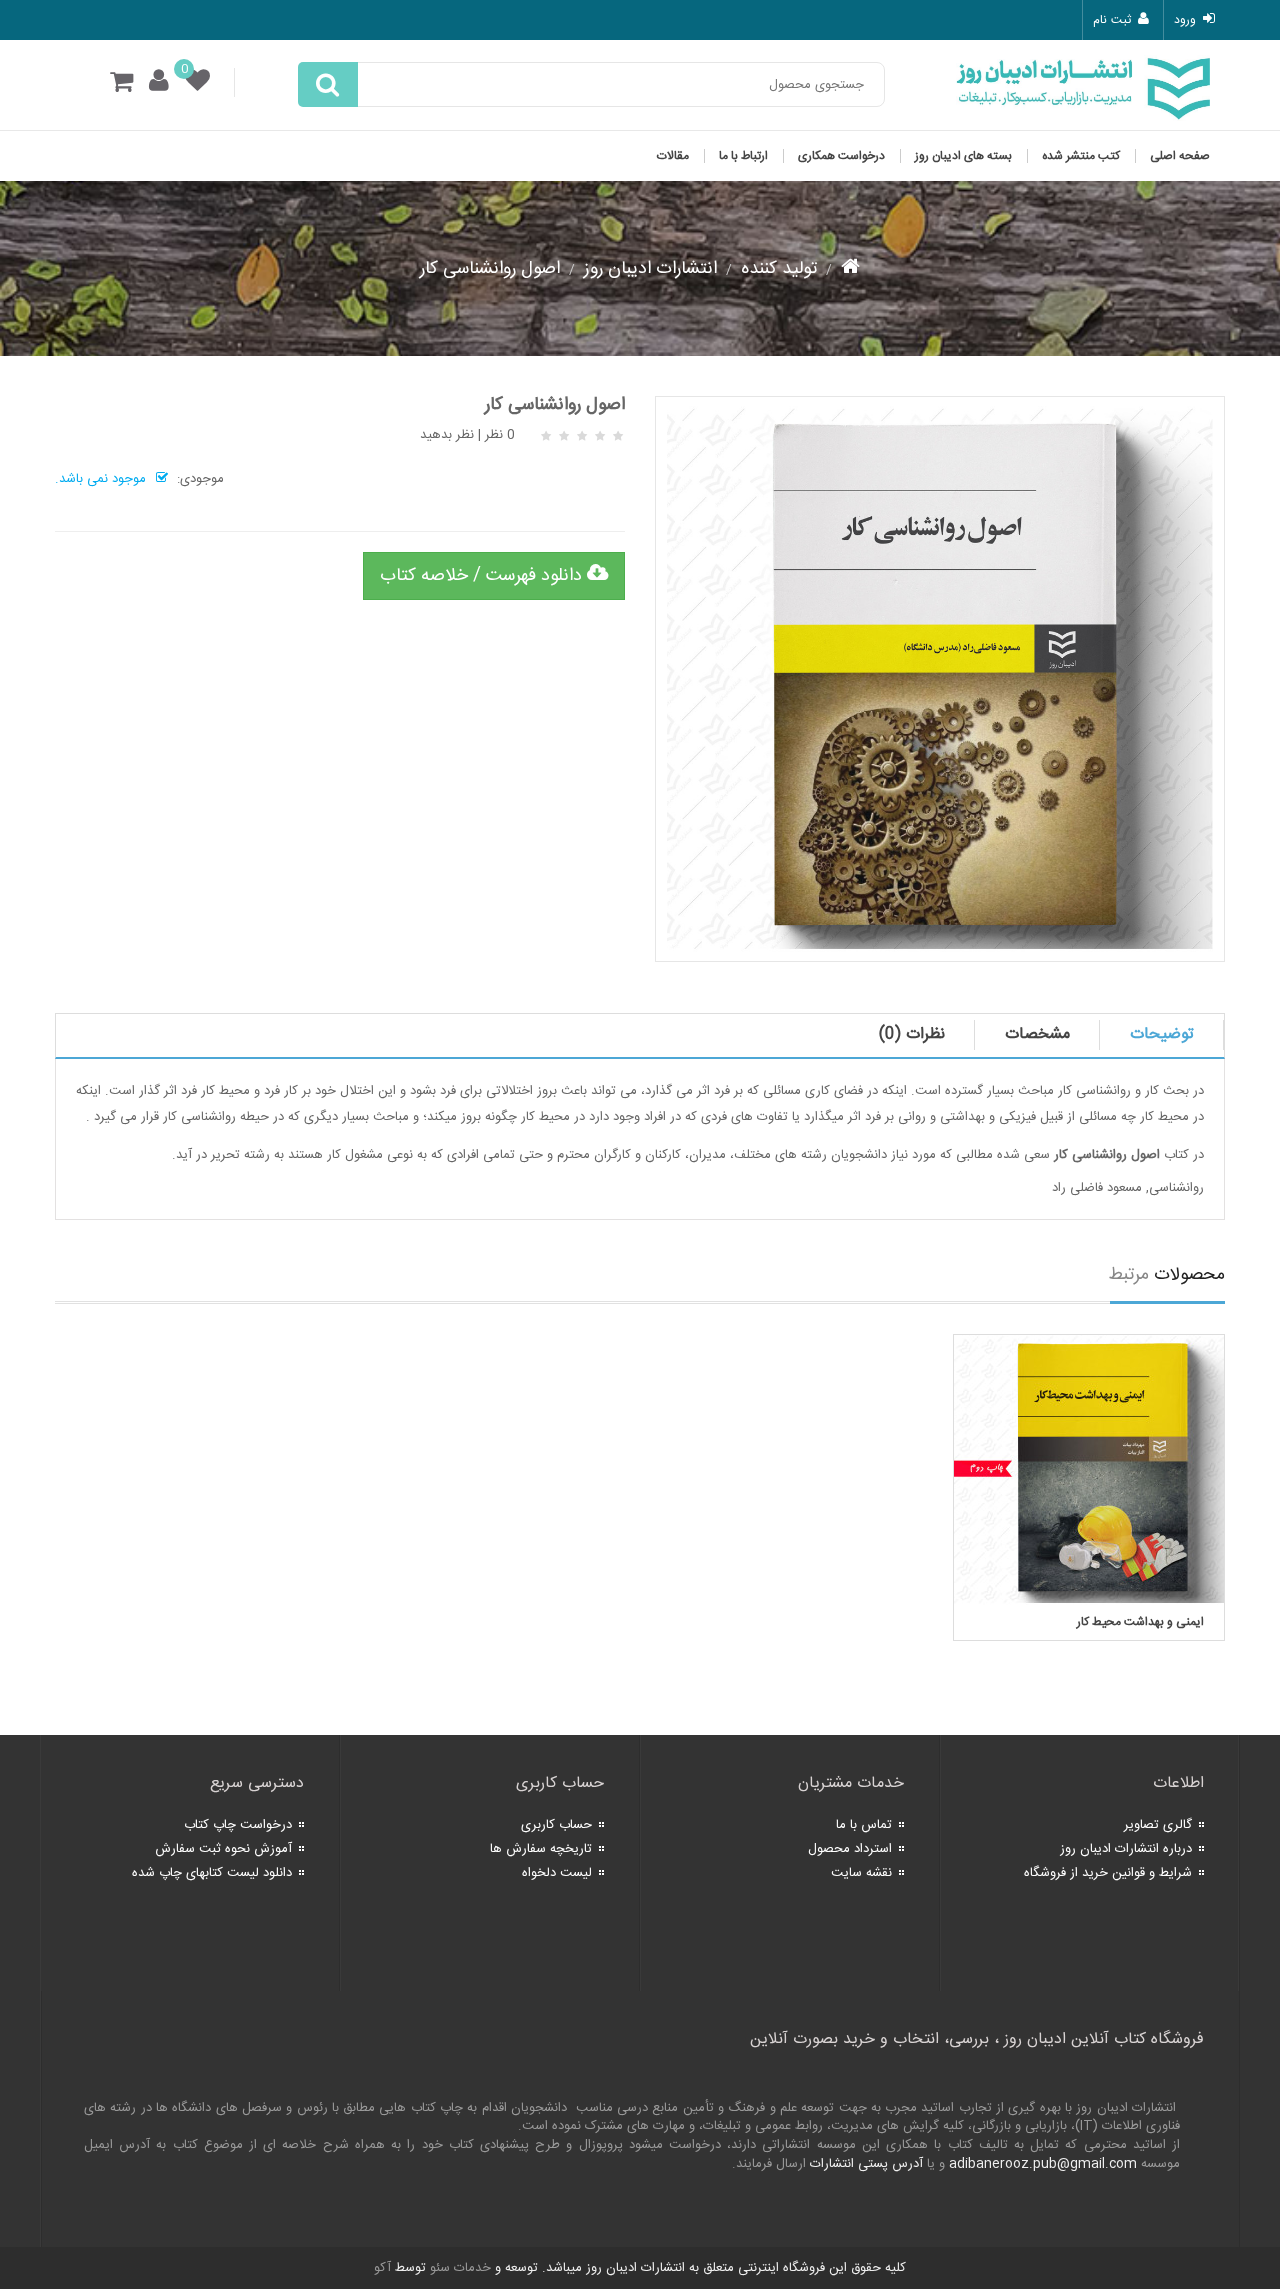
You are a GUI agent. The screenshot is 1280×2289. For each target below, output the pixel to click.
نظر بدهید (447, 435)
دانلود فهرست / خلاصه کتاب (483, 576)
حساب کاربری (556, 1825)
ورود (1185, 20)
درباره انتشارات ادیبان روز (1126, 1849)
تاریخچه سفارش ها (541, 1849)
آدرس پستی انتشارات (866, 2164)
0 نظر (500, 435)
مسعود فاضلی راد (1097, 1188)
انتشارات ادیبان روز (650, 269)
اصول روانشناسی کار (490, 269)
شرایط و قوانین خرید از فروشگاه (1108, 1873)
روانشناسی (1176, 1188)
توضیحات (1162, 1034)
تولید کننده (779, 269)
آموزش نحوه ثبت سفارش (223, 1849)
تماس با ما (864, 1825)
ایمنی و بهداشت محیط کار (1140, 1622)
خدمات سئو (460, 2268)
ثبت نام (1111, 20)
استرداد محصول (850, 1849)
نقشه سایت (861, 1873)
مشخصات (1037, 1034)
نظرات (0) (912, 1034)
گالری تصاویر (1158, 1825)
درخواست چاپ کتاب (238, 1825)
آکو (382, 2268)
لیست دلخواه (557, 1873)
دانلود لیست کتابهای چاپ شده (212, 1873)
